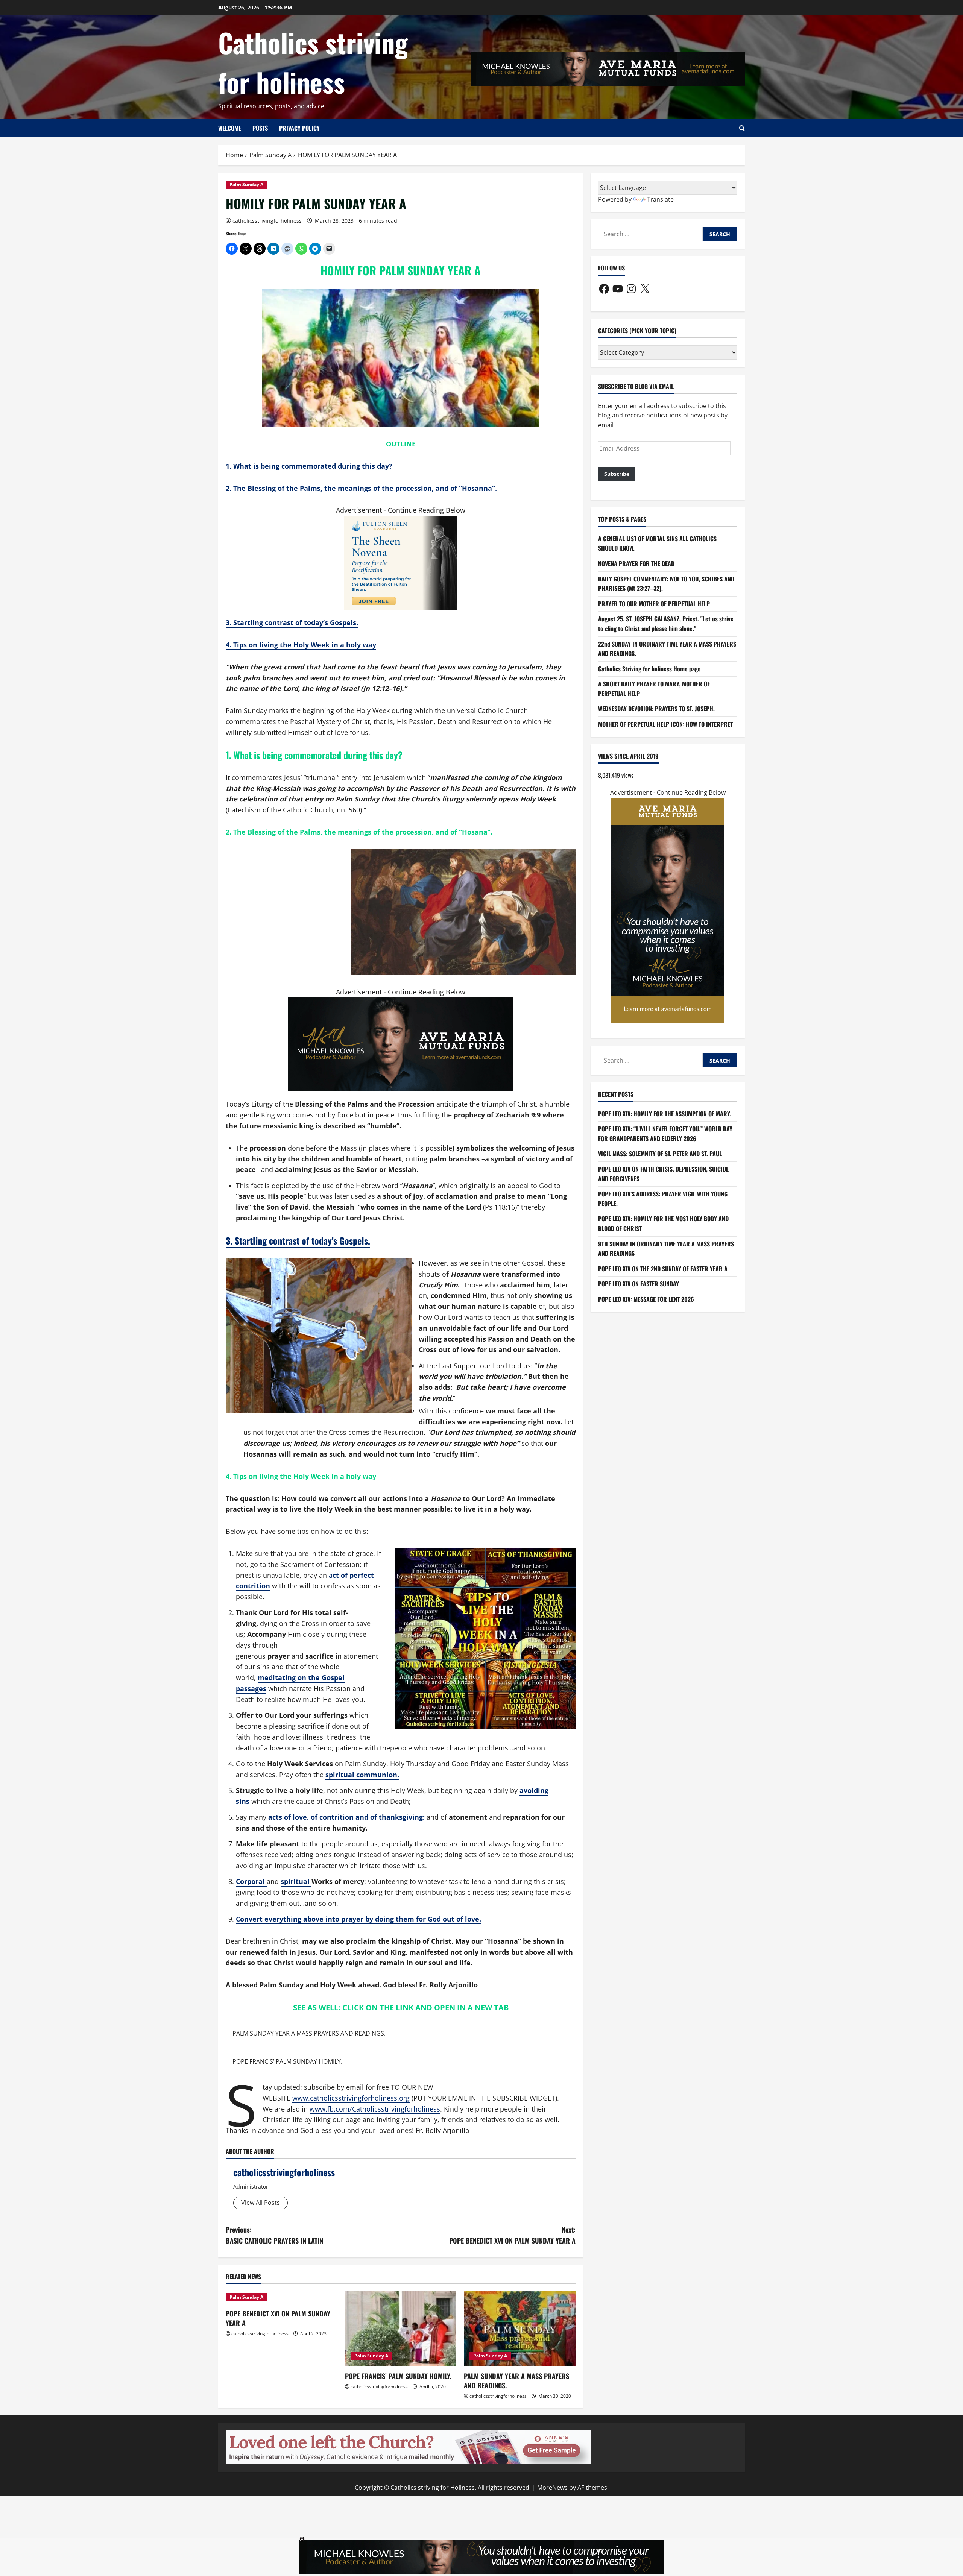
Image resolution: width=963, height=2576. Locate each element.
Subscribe (617, 474)
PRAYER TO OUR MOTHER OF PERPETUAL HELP (654, 604)
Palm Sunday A (246, 184)
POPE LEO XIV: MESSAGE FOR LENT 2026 (646, 1299)
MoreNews (552, 2488)
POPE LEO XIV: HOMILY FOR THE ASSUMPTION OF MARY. (665, 1114)
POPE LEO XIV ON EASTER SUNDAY (639, 1284)
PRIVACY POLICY (299, 128)
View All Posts (260, 2203)
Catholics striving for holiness (313, 62)
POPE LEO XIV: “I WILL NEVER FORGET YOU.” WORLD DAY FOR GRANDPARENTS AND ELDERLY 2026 (665, 1134)
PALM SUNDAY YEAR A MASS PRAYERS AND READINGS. (309, 2033)
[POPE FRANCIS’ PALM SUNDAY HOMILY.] (401, 2329)
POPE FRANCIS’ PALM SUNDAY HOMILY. (287, 2061)
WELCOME (230, 128)
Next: (512, 2235)
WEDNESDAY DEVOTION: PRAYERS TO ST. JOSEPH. (656, 709)
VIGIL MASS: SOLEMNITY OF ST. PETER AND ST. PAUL (660, 1154)
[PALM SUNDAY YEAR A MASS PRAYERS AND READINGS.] (520, 2329)
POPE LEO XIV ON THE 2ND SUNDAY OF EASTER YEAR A (663, 1269)
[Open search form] (742, 128)
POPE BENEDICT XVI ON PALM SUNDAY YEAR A (278, 2318)
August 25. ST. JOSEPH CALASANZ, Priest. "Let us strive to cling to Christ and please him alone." (666, 624)
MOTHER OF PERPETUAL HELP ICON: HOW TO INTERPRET (665, 724)
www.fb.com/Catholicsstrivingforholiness (375, 2109)
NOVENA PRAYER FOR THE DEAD (636, 563)
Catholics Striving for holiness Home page (649, 669)
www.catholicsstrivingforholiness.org (351, 2098)
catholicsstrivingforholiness (267, 221)
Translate (660, 199)
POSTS (260, 128)
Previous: (274, 2235)
